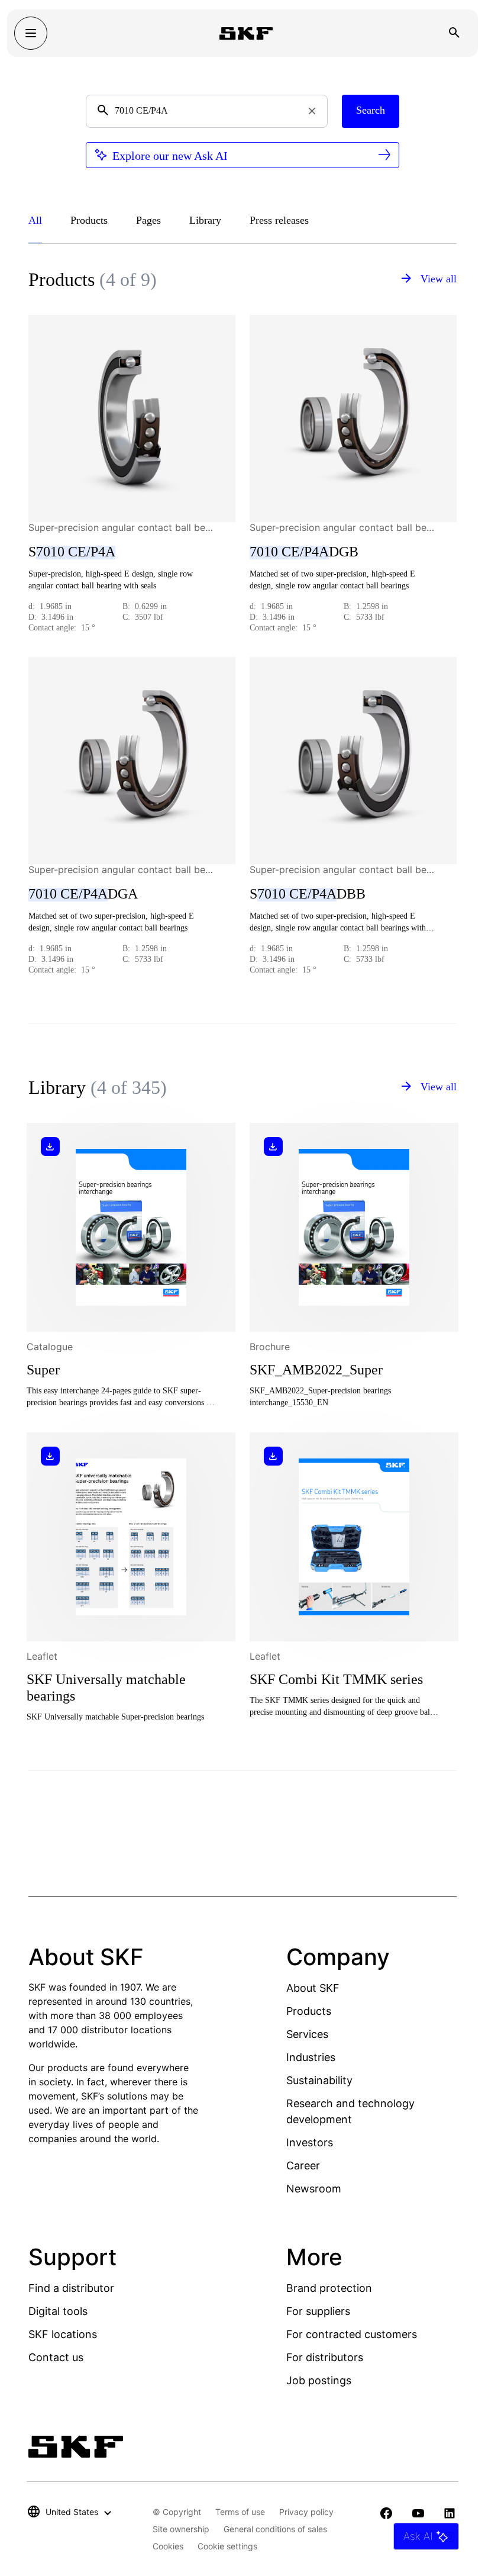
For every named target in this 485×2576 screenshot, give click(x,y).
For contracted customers (352, 2334)
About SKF (313, 1988)
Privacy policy (306, 2512)
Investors (310, 2142)
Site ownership (181, 2529)
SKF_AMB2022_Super (316, 1370)
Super (43, 1370)
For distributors (325, 2357)
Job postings (319, 2380)
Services (307, 2034)
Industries (311, 2057)
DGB (304, 552)
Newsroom (314, 2189)
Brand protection (329, 2288)
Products (309, 2011)
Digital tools (58, 2311)
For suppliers (318, 2311)
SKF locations (63, 2334)
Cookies (168, 2546)
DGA (83, 894)
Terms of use (240, 2512)
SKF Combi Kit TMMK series (336, 1679)
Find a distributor (71, 2288)
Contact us (56, 2357)
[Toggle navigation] (31, 33)
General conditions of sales (275, 2529)
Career (303, 2166)
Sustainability (319, 2080)
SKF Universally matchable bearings (106, 1688)
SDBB (308, 894)
